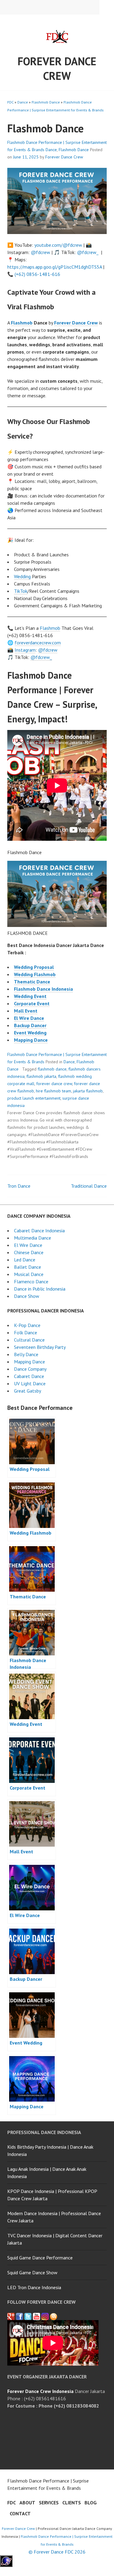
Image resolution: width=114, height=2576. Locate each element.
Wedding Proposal (34, 967)
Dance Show (27, 1296)
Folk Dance (26, 1332)
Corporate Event (32, 1003)
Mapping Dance (31, 1040)
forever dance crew (54, 1084)
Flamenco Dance (31, 1281)
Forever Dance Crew (57, 68)
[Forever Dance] (19, 2316)
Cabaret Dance (29, 1376)
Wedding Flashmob (35, 974)
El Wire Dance (29, 1018)
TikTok (21, 591)
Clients (72, 2503)
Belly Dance (26, 1354)
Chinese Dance (29, 1252)
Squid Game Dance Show (32, 2272)
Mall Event (26, 1011)
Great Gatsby (28, 1391)
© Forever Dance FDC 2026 (57, 2552)
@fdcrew (40, 252)
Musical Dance (29, 1274)
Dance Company (30, 1369)
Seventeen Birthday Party (40, 1347)
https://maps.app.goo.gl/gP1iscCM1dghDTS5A (55, 267)
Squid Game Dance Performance (40, 2258)
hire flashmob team (54, 1091)
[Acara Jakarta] (54, 2316)
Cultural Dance (29, 1340)
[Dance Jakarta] (11, 2316)
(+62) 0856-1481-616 (37, 274)
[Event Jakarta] (45, 2316)
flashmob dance (52, 1069)
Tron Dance (19, 1186)
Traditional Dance (89, 1186)
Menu (107, 7)
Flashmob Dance (46, 102)
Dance (23, 102)
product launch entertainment (34, 1098)
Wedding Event (30, 996)
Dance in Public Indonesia (40, 1289)
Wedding (22, 576)
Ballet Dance (28, 1267)
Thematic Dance (32, 982)
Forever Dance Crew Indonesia (40, 2391)
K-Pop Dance (27, 1325)
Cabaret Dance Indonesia (39, 1230)
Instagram (25, 650)
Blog (91, 2503)
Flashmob (22, 323)
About (27, 2503)
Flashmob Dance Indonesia (43, 989)
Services (49, 2503)
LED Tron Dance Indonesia (34, 2287)
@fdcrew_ (88, 252)
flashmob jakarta (41, 1076)
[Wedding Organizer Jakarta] (36, 2316)
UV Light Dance (30, 1383)
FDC (10, 102)
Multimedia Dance (33, 1238)
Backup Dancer (30, 1025)
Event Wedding (30, 1033)
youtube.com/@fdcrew (58, 245)
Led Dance (25, 1260)
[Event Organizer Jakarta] (28, 2316)
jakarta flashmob (88, 1091)
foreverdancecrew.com (38, 643)
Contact (20, 2513)
